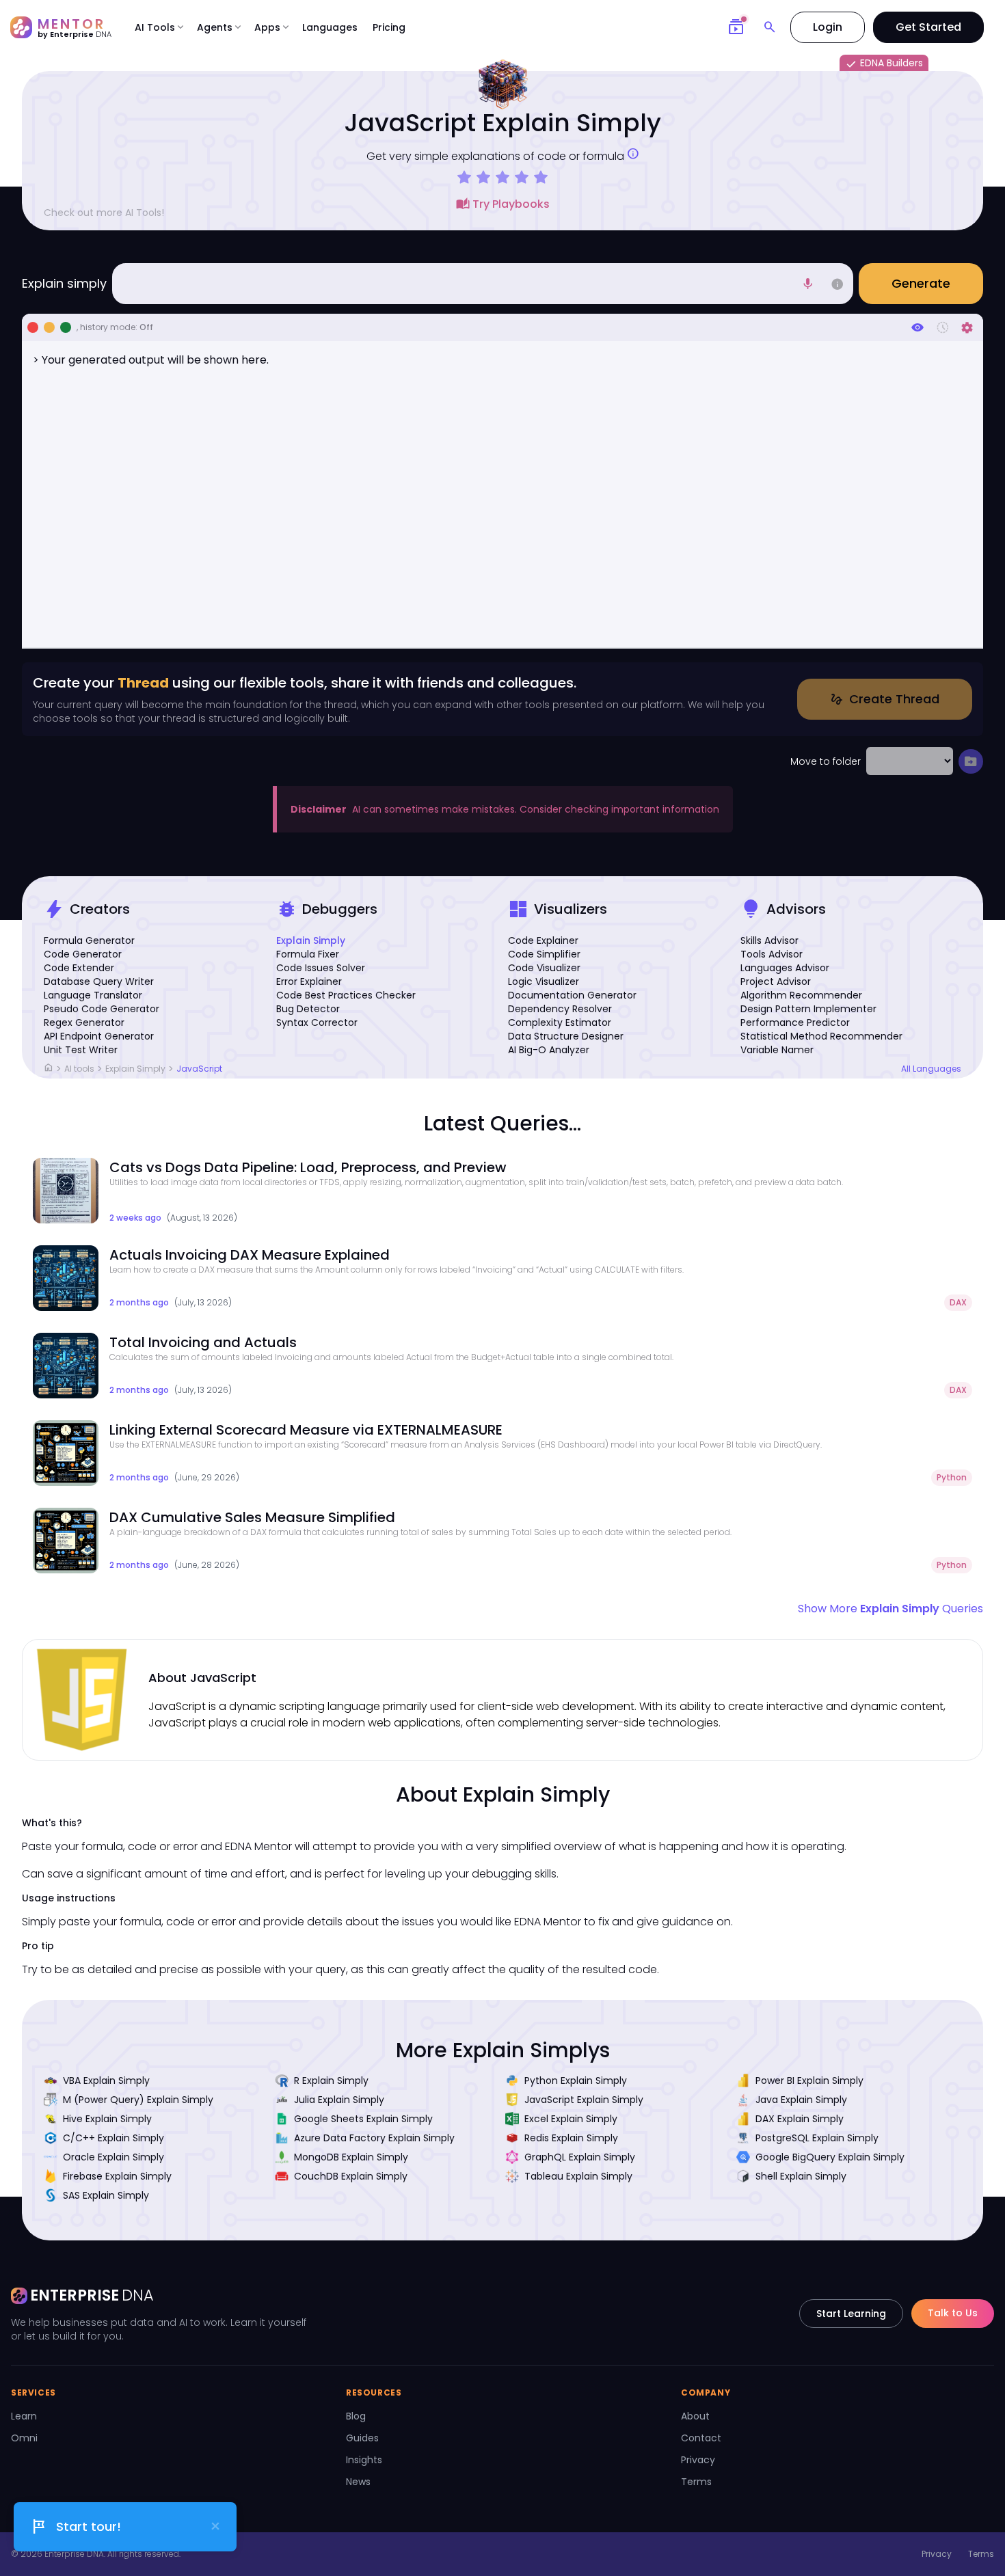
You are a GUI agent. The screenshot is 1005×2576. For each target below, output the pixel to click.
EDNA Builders (884, 64)
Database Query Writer (99, 981)
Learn (24, 2416)
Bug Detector (308, 1009)
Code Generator (83, 954)
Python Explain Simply (576, 2080)
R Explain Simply (331, 2080)
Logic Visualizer (544, 981)
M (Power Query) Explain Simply (138, 2100)
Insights (364, 2460)
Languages (330, 27)
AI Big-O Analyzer (549, 1050)
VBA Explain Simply (106, 2080)
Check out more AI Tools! (104, 213)
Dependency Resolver (560, 1009)
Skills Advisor (769, 940)
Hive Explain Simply (107, 2119)
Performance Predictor (795, 1022)
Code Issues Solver (321, 968)
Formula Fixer (308, 954)
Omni (24, 2438)
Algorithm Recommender (801, 995)
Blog (356, 2416)
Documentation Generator (572, 995)
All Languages (931, 1069)
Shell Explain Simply (801, 2176)
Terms (696, 2482)
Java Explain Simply (801, 2100)
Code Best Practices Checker (346, 995)
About (695, 2416)
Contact (701, 2438)
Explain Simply (311, 940)
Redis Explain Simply (571, 2138)
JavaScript (199, 1069)
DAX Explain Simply (800, 2119)
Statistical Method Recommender (821, 1036)
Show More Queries (890, 1609)
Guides (362, 2438)
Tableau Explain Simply (578, 2176)
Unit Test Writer (81, 1050)
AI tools (79, 1069)
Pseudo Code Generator (102, 1009)
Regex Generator (84, 1022)
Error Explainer (309, 981)
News (358, 2482)
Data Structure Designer (566, 1036)
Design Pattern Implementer (808, 1009)
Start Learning (851, 2314)
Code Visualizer (544, 968)
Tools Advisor (772, 954)
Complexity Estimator (560, 1022)
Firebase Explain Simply (117, 2176)
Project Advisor (776, 981)
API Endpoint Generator (99, 1036)
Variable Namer (777, 1050)
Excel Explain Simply (571, 2119)
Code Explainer (543, 940)
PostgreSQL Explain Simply (817, 2138)
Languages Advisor (785, 968)
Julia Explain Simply (339, 2100)
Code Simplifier (544, 954)
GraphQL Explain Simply (580, 2157)
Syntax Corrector (317, 1022)
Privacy (698, 2460)
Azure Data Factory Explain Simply (374, 2138)
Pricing (389, 27)
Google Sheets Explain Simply (363, 2119)
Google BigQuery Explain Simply (830, 2157)
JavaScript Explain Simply (584, 2100)
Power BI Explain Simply (809, 2080)
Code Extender (79, 968)
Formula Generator (89, 940)
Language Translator (93, 995)
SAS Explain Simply (106, 2195)
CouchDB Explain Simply (351, 2176)
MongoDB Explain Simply (351, 2157)
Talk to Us (953, 2313)
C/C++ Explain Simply (113, 2138)
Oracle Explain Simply (113, 2157)
